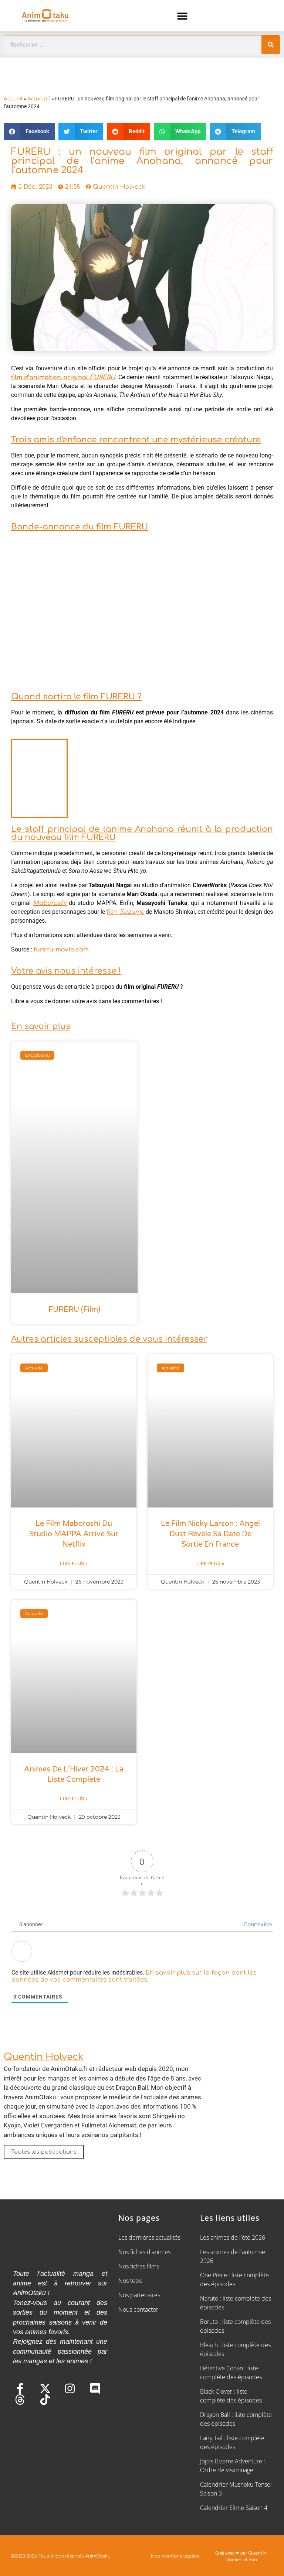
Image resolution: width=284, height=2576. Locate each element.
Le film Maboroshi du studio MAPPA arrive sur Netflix (74, 1534)
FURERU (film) (74, 1310)
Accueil (13, 99)
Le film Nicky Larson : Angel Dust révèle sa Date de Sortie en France (210, 1534)
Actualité (39, 99)
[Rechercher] (271, 45)
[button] (182, 16)
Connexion (257, 1925)
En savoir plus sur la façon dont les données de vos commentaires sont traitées (134, 1976)
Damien (234, 2560)
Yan (253, 2560)
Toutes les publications (44, 2152)
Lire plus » (74, 1564)
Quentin (257, 2553)
